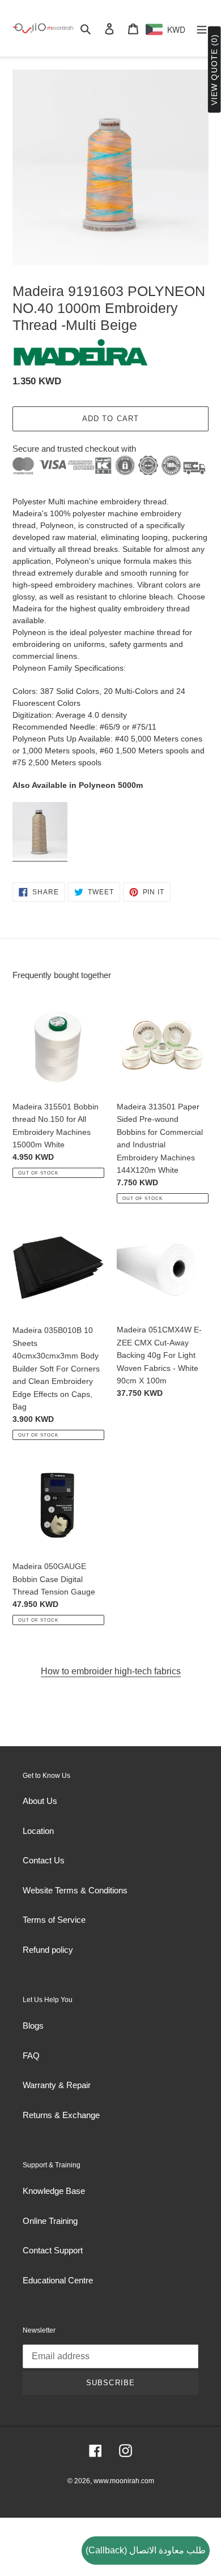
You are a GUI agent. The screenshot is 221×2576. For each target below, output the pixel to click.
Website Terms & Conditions (75, 1890)
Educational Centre (58, 2280)
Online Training (50, 2221)
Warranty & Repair (57, 2085)
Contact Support (53, 2250)
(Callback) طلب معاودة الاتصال (146, 2550)
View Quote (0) (214, 70)
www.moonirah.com (124, 2481)
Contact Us (44, 1860)
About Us (40, 1801)
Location (38, 1831)
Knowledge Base (54, 2191)
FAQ (31, 2056)
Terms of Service (54, 1920)
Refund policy (48, 1950)
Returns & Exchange (61, 2115)
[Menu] (202, 29)
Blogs (33, 2026)
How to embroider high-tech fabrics (111, 1671)
